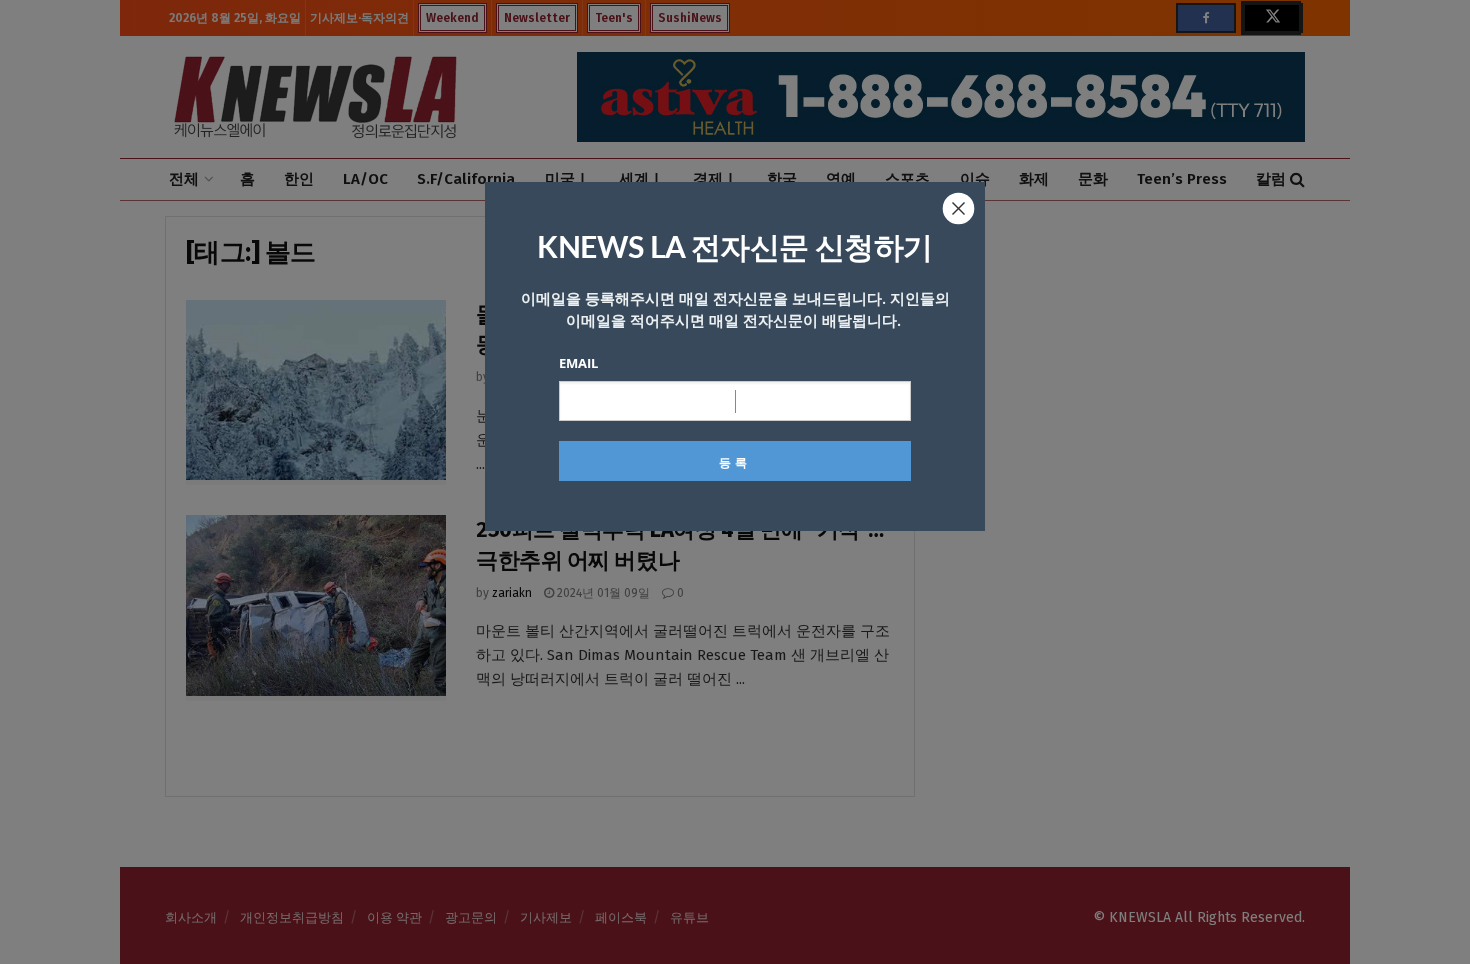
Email (578, 363)
